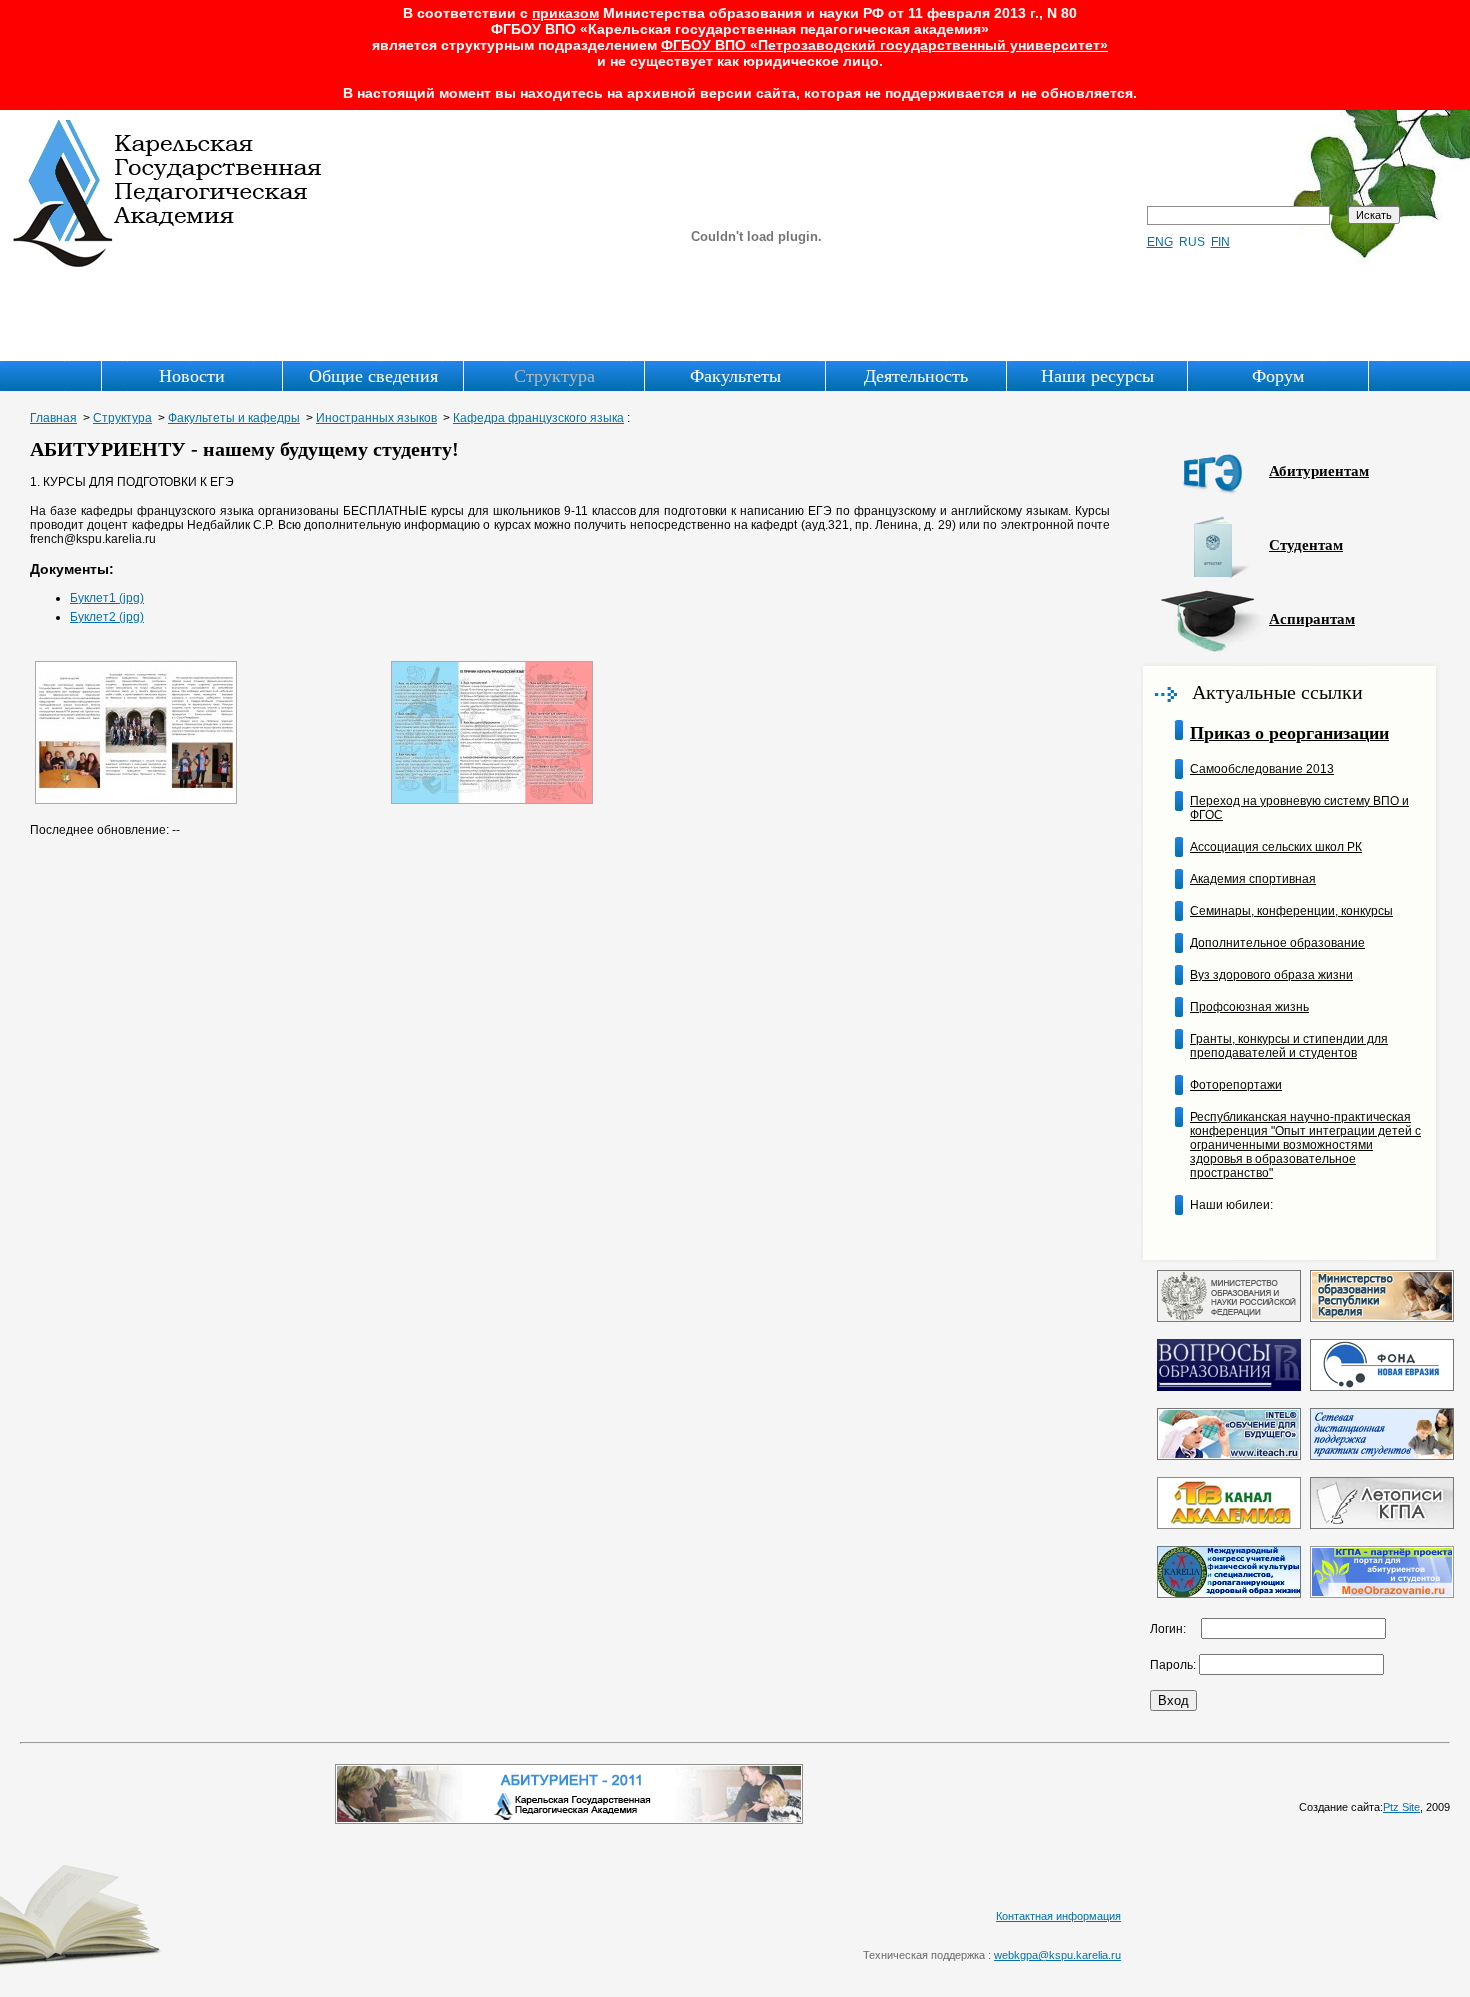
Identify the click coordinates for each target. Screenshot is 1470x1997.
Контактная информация (1058, 1916)
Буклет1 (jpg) (107, 598)
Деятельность (916, 376)
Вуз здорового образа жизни (1271, 975)
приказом (565, 13)
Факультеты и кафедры (234, 418)
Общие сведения (373, 376)
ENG (1160, 242)
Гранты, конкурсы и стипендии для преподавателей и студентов (1289, 1046)
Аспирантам (1312, 619)
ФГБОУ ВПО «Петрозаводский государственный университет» (884, 45)
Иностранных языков (376, 418)
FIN (1220, 242)
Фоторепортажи (1236, 1085)
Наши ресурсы (1097, 376)
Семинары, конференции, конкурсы (1291, 911)
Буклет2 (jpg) (107, 617)
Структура (554, 376)
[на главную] (168, 263)
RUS (1192, 242)
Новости (192, 376)
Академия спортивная (1253, 879)
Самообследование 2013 (1262, 769)
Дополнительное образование (1277, 943)
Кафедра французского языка (538, 418)
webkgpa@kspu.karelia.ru (1057, 1955)
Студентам (1306, 545)
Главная (53, 418)
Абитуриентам (1319, 471)
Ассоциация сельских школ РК (1276, 847)
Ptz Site (1401, 1807)
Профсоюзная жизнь (1249, 1007)
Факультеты (735, 376)
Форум (1278, 376)
